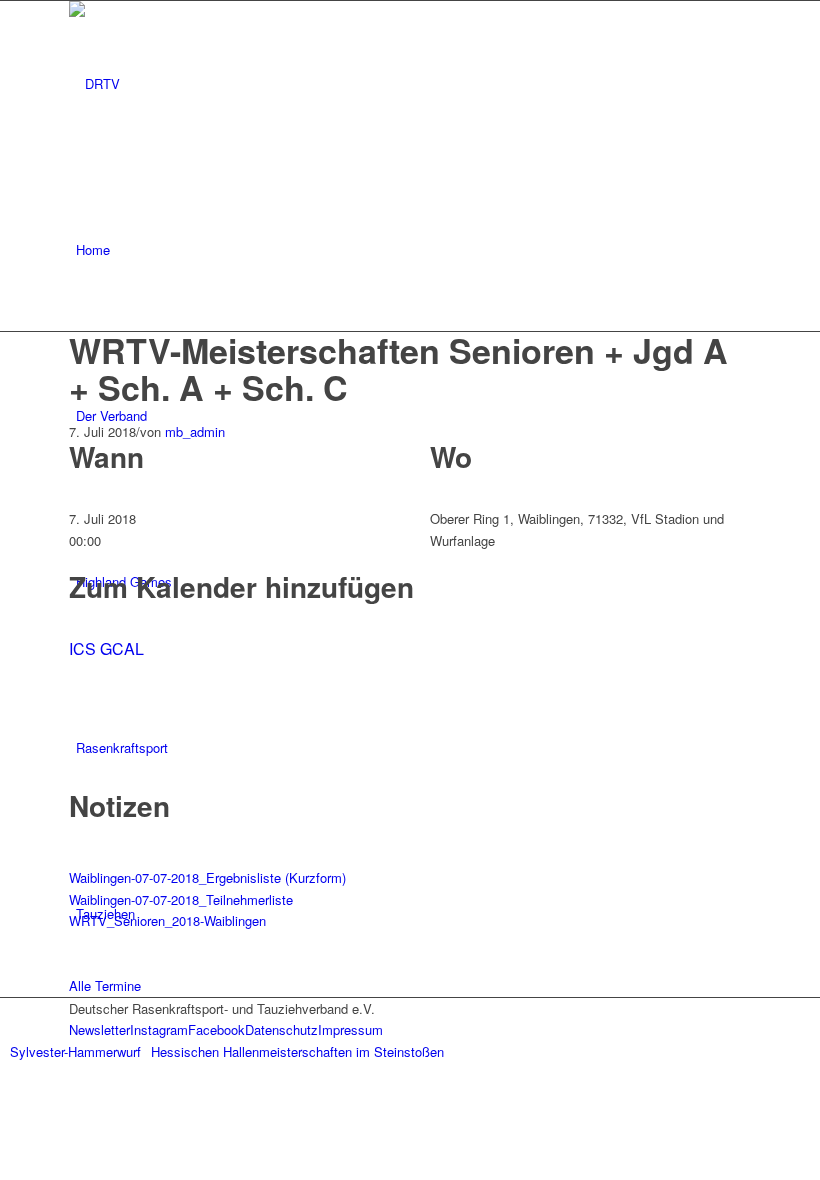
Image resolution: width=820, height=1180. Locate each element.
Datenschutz (281, 1029)
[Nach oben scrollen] (5, 1073)
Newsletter (99, 1029)
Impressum (350, 1029)
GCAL (122, 648)
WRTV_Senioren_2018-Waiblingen (167, 920)
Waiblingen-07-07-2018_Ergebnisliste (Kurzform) (207, 877)
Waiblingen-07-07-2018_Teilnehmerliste (181, 899)
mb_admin (195, 431)
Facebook (216, 1029)
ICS (82, 648)
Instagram (159, 1029)
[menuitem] (413, 250)
